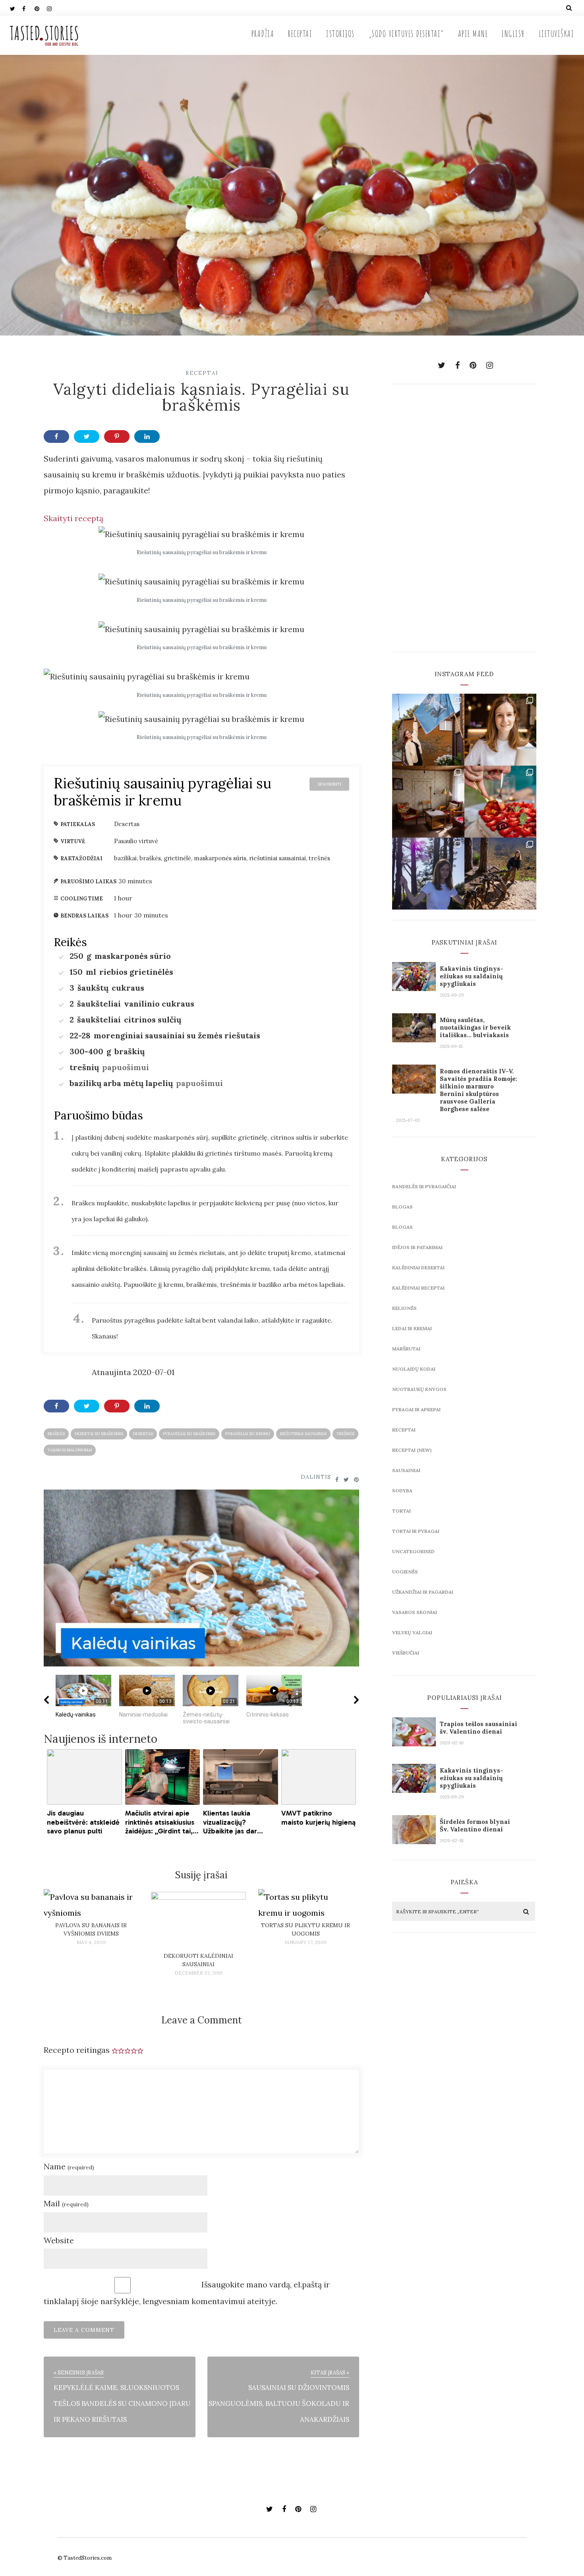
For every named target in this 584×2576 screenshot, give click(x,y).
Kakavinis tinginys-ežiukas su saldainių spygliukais (472, 976)
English (513, 34)
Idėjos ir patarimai (417, 1247)
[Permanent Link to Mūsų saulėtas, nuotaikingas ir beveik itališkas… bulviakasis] (414, 1039)
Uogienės (405, 1572)
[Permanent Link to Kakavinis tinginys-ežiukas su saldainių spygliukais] (414, 988)
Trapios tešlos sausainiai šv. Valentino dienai (479, 1728)
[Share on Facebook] (56, 436)
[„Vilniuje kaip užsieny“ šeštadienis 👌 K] (500, 730)
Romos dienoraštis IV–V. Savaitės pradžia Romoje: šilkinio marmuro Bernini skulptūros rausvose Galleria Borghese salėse (479, 1090)
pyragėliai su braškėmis (189, 1434)
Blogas (402, 1207)
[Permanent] (91, 1913)
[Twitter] (16, 8)
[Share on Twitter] (87, 436)
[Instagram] (53, 8)
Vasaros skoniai (415, 1612)
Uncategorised (413, 1551)
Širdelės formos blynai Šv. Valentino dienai (475, 1825)
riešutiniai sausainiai (303, 1434)
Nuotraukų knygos (419, 1389)
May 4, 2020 (91, 1942)
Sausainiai (406, 1470)
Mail (66, 2203)
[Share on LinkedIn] (147, 436)
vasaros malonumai (70, 1450)
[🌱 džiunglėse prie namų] (500, 874)
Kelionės (404, 1308)
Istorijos (340, 34)
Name (69, 2166)
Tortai (401, 1511)
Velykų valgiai (412, 1632)
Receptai (300, 34)
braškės (56, 1434)
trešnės (345, 1434)
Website (59, 2240)
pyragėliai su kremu (248, 1434)
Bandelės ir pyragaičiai (424, 1186)
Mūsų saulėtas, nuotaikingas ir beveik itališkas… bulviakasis (475, 1027)
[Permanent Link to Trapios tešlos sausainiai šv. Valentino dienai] (414, 1743)
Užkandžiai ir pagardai (423, 1592)
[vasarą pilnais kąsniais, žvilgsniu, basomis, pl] (500, 802)
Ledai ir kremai (412, 1328)
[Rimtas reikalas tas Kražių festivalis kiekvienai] (428, 730)
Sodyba (402, 1491)
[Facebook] (28, 8)
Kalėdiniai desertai (418, 1268)
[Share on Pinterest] (117, 436)
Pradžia (263, 34)
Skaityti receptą (73, 518)
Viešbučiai (406, 1653)
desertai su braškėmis (99, 1434)
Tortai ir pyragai (416, 1531)
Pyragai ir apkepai (416, 1409)
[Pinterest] (41, 8)
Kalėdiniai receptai (418, 1288)
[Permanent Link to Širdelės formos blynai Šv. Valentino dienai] (414, 1841)
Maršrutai (406, 1349)
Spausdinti (329, 784)
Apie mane (473, 34)
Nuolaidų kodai (414, 1369)
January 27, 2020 (306, 1942)
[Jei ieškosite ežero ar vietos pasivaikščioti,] (428, 874)
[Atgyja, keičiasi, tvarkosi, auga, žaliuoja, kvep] (428, 802)
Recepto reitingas (77, 2050)
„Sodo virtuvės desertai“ (406, 34)
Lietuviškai (557, 34)
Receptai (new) (412, 1450)
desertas (143, 1434)
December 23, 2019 (198, 1973)
